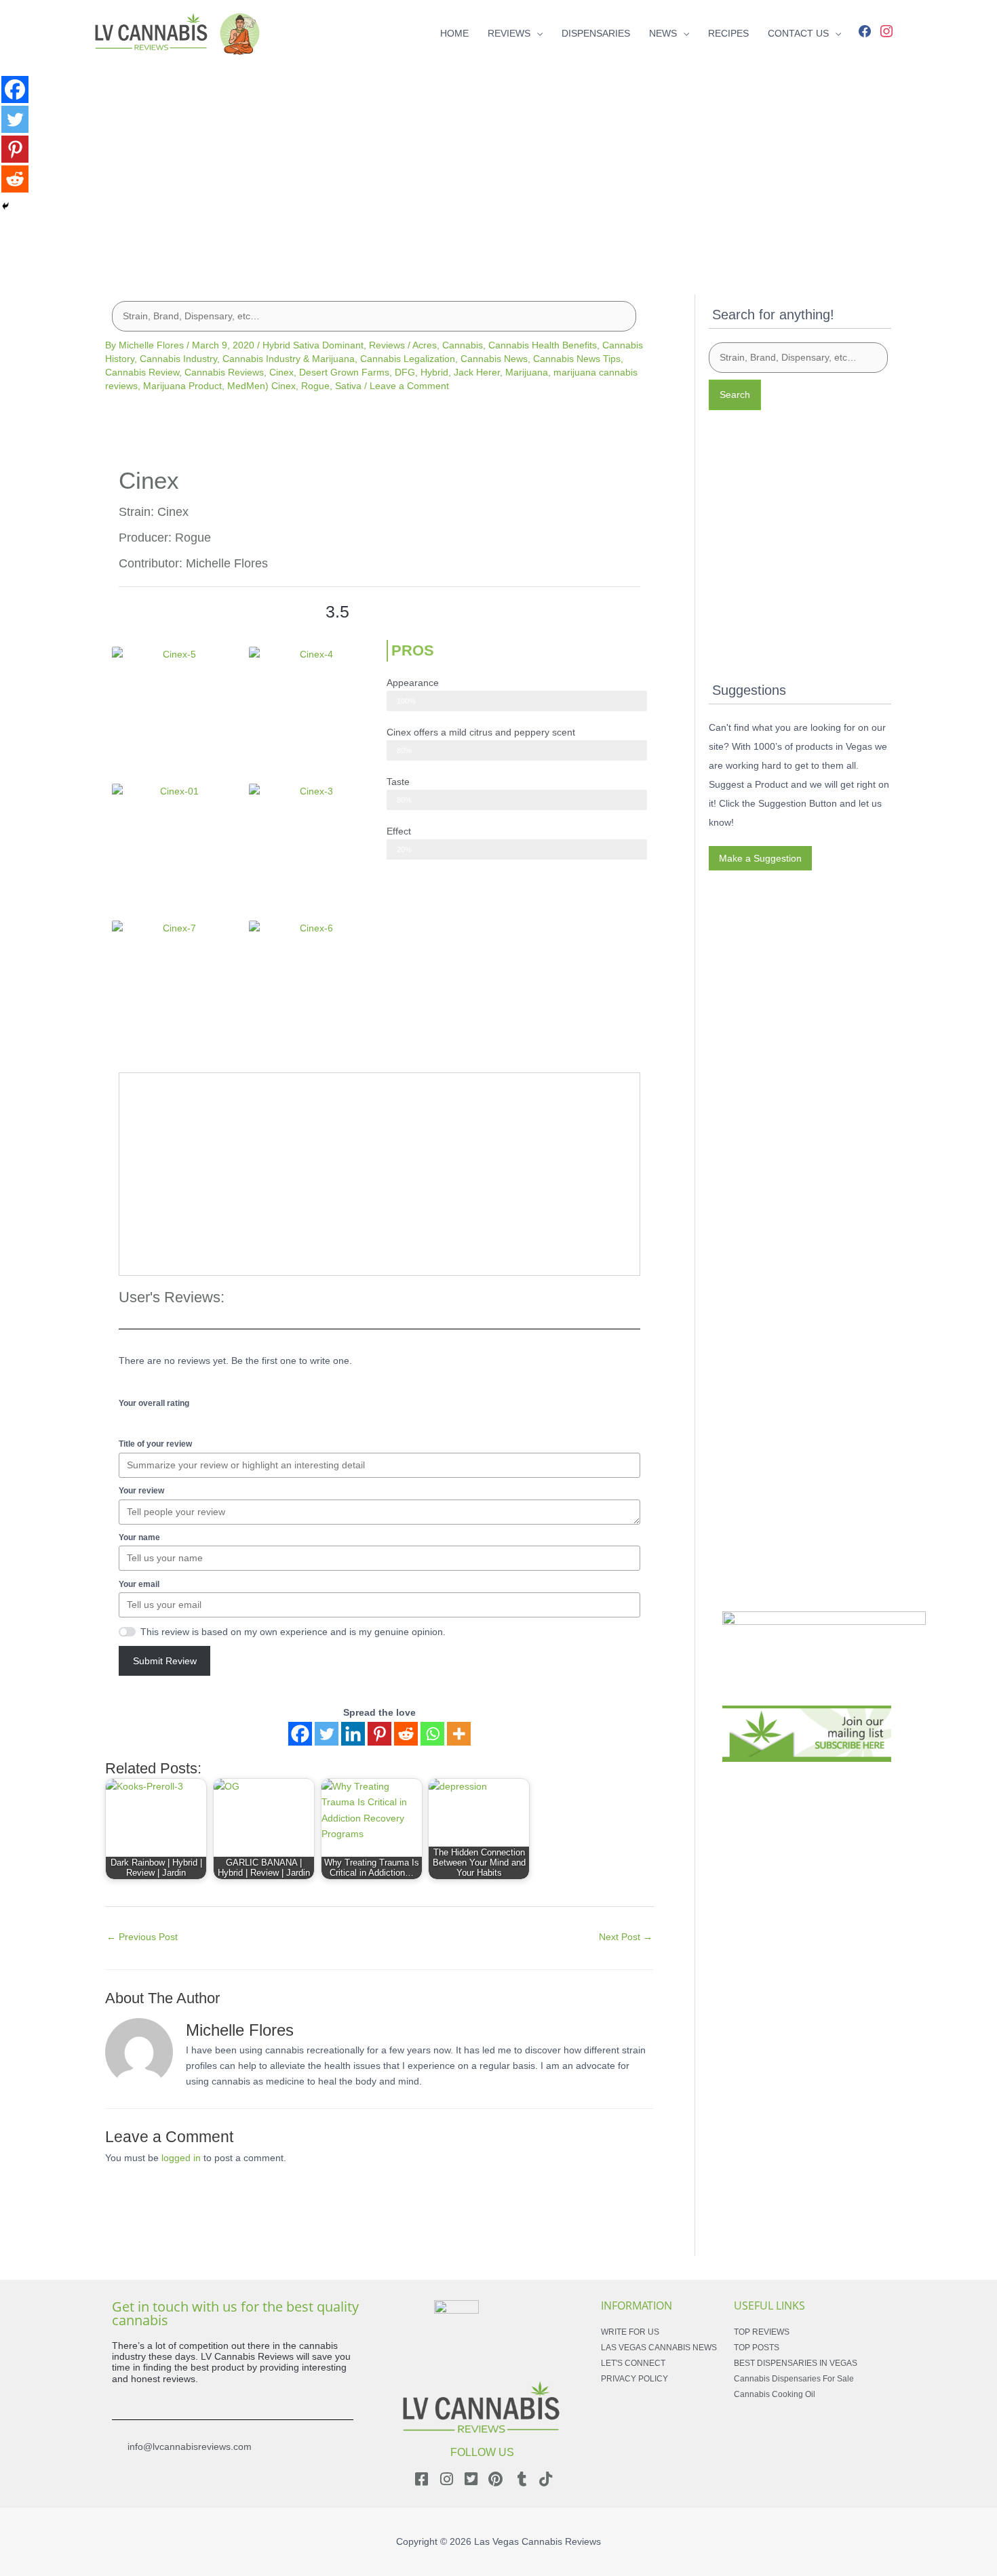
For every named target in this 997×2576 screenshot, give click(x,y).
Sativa (348, 386)
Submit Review (165, 1661)
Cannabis (463, 345)
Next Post (626, 1937)
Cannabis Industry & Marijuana (289, 359)
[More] (459, 1734)
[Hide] (5, 206)
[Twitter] (327, 1734)
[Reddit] (406, 1734)
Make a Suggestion (760, 858)
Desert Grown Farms (344, 372)
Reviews (387, 345)
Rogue (315, 386)
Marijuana (527, 372)
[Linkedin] (353, 1734)
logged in (181, 2158)
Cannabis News (494, 359)
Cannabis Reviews (224, 372)
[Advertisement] (498, 161)
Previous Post (142, 1937)
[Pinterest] (379, 1734)
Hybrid (434, 372)
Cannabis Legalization (408, 359)
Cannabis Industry (178, 359)
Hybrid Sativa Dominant (313, 345)
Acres (425, 345)
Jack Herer (477, 372)
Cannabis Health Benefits (543, 345)
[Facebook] (865, 30)
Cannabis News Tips (577, 359)
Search (735, 395)
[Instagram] (886, 30)
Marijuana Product (182, 386)
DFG (405, 372)
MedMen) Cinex (261, 386)
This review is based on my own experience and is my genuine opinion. (293, 1632)
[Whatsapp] (432, 1734)
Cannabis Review (142, 372)
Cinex (281, 372)
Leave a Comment (409, 386)
